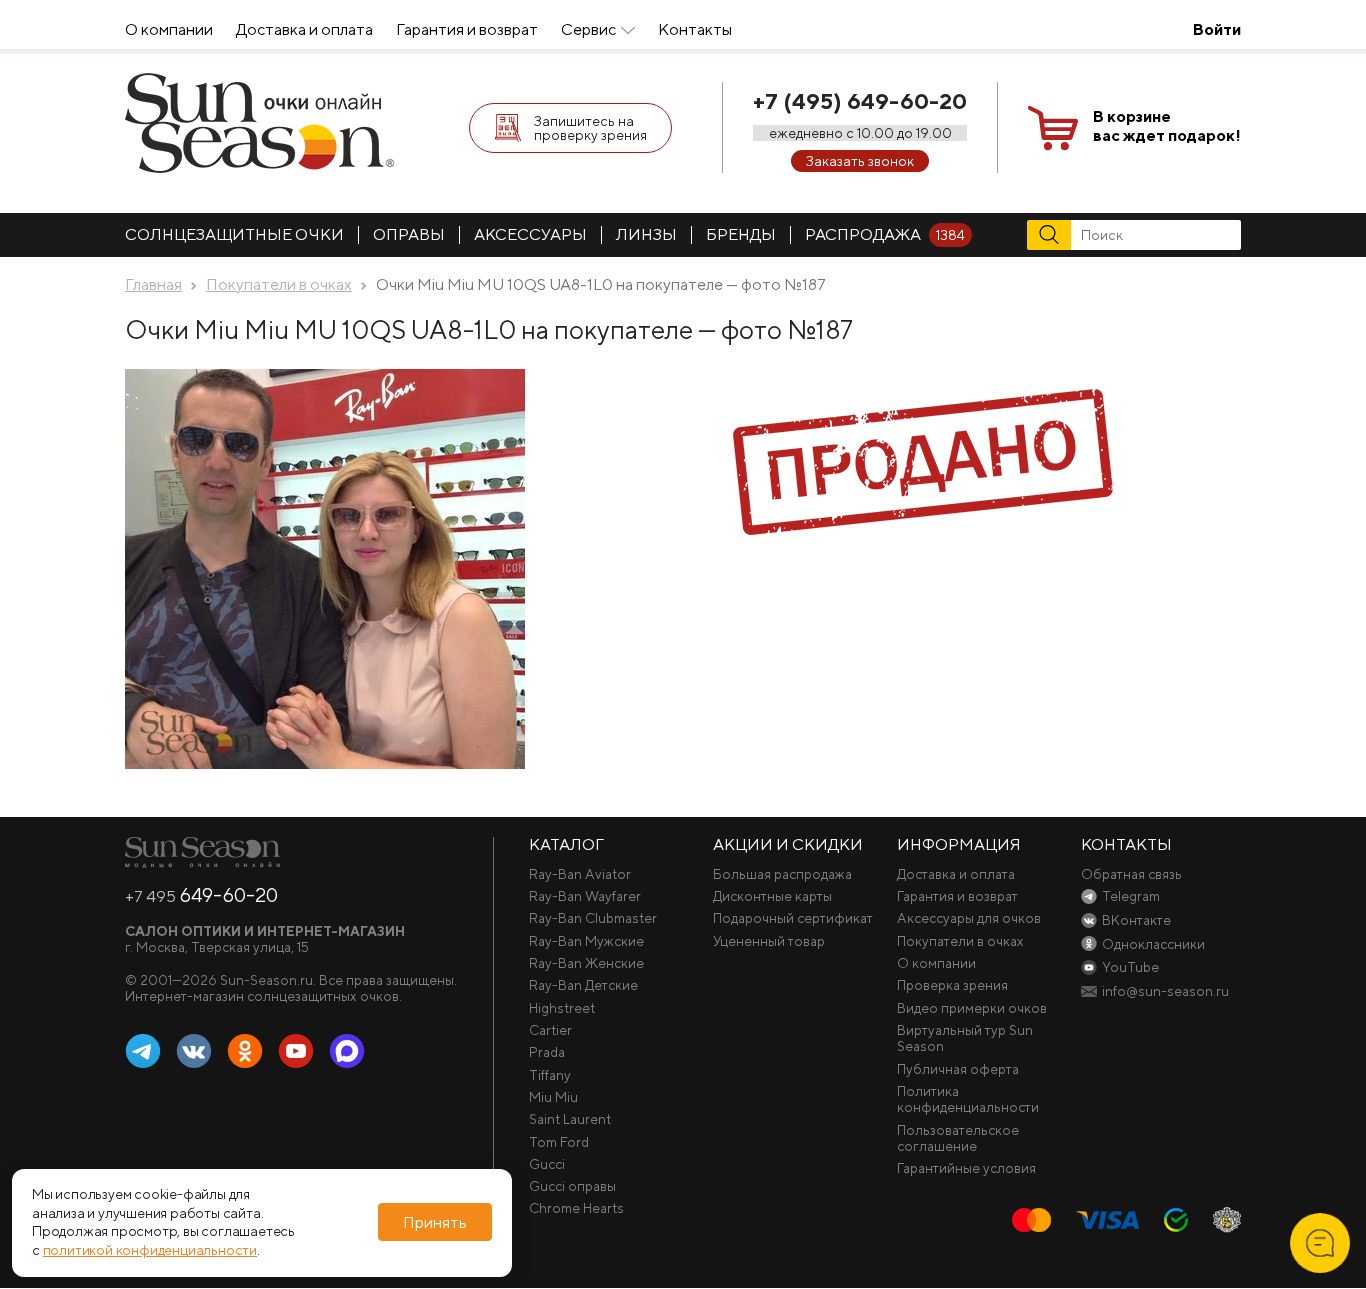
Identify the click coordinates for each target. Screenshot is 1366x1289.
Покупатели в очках (960, 941)
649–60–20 (201, 895)
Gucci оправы (572, 1186)
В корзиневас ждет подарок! (1167, 126)
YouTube (296, 1052)
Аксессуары (530, 234)
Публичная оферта (958, 1069)
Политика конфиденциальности (968, 1099)
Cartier (550, 1030)
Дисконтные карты (772, 896)
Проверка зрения (952, 985)
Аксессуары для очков (969, 918)
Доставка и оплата (304, 29)
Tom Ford (559, 1142)
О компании (169, 29)
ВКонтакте (194, 1052)
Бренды (741, 234)
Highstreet (562, 1008)
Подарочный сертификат (793, 918)
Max (347, 1052)
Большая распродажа (782, 874)
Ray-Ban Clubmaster (593, 918)
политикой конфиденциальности (150, 1251)
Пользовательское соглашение (958, 1138)
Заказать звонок (860, 161)
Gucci (547, 1164)
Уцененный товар (769, 941)
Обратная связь (1131, 874)
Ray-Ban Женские (586, 963)
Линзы (646, 234)
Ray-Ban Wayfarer (585, 896)
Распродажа (885, 234)
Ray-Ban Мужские (586, 941)
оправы (409, 234)
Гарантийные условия (966, 1168)
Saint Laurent (570, 1119)
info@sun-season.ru (1165, 991)
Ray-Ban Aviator (580, 874)
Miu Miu (553, 1097)
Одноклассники (245, 1052)
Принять (435, 1222)
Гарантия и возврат (467, 29)
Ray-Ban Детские (583, 985)
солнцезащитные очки (234, 234)
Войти (1217, 29)
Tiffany (550, 1075)
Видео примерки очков (972, 1008)
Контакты (695, 29)
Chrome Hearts (576, 1208)
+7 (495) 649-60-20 (860, 101)
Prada (547, 1052)
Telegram (143, 1052)
